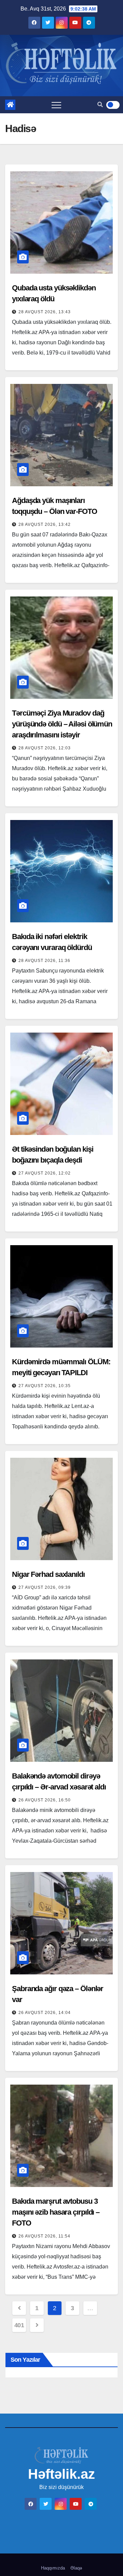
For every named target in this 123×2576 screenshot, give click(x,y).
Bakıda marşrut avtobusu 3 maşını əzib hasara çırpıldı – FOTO (56, 2212)
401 (19, 2325)
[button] (100, 105)
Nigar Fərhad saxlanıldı (48, 1574)
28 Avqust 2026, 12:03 (45, 748)
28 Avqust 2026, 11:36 (44, 961)
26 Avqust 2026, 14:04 (45, 2013)
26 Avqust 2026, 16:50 (45, 1800)
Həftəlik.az (61, 2474)
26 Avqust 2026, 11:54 (44, 2236)
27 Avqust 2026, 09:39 (45, 1587)
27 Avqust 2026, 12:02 (45, 1173)
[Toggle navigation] (56, 105)
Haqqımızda (53, 2568)
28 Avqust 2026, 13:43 (45, 312)
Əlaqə (76, 2568)
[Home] (10, 105)
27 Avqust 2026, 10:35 (45, 1386)
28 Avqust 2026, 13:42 (45, 524)
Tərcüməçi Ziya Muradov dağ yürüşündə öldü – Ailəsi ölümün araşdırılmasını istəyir (62, 724)
